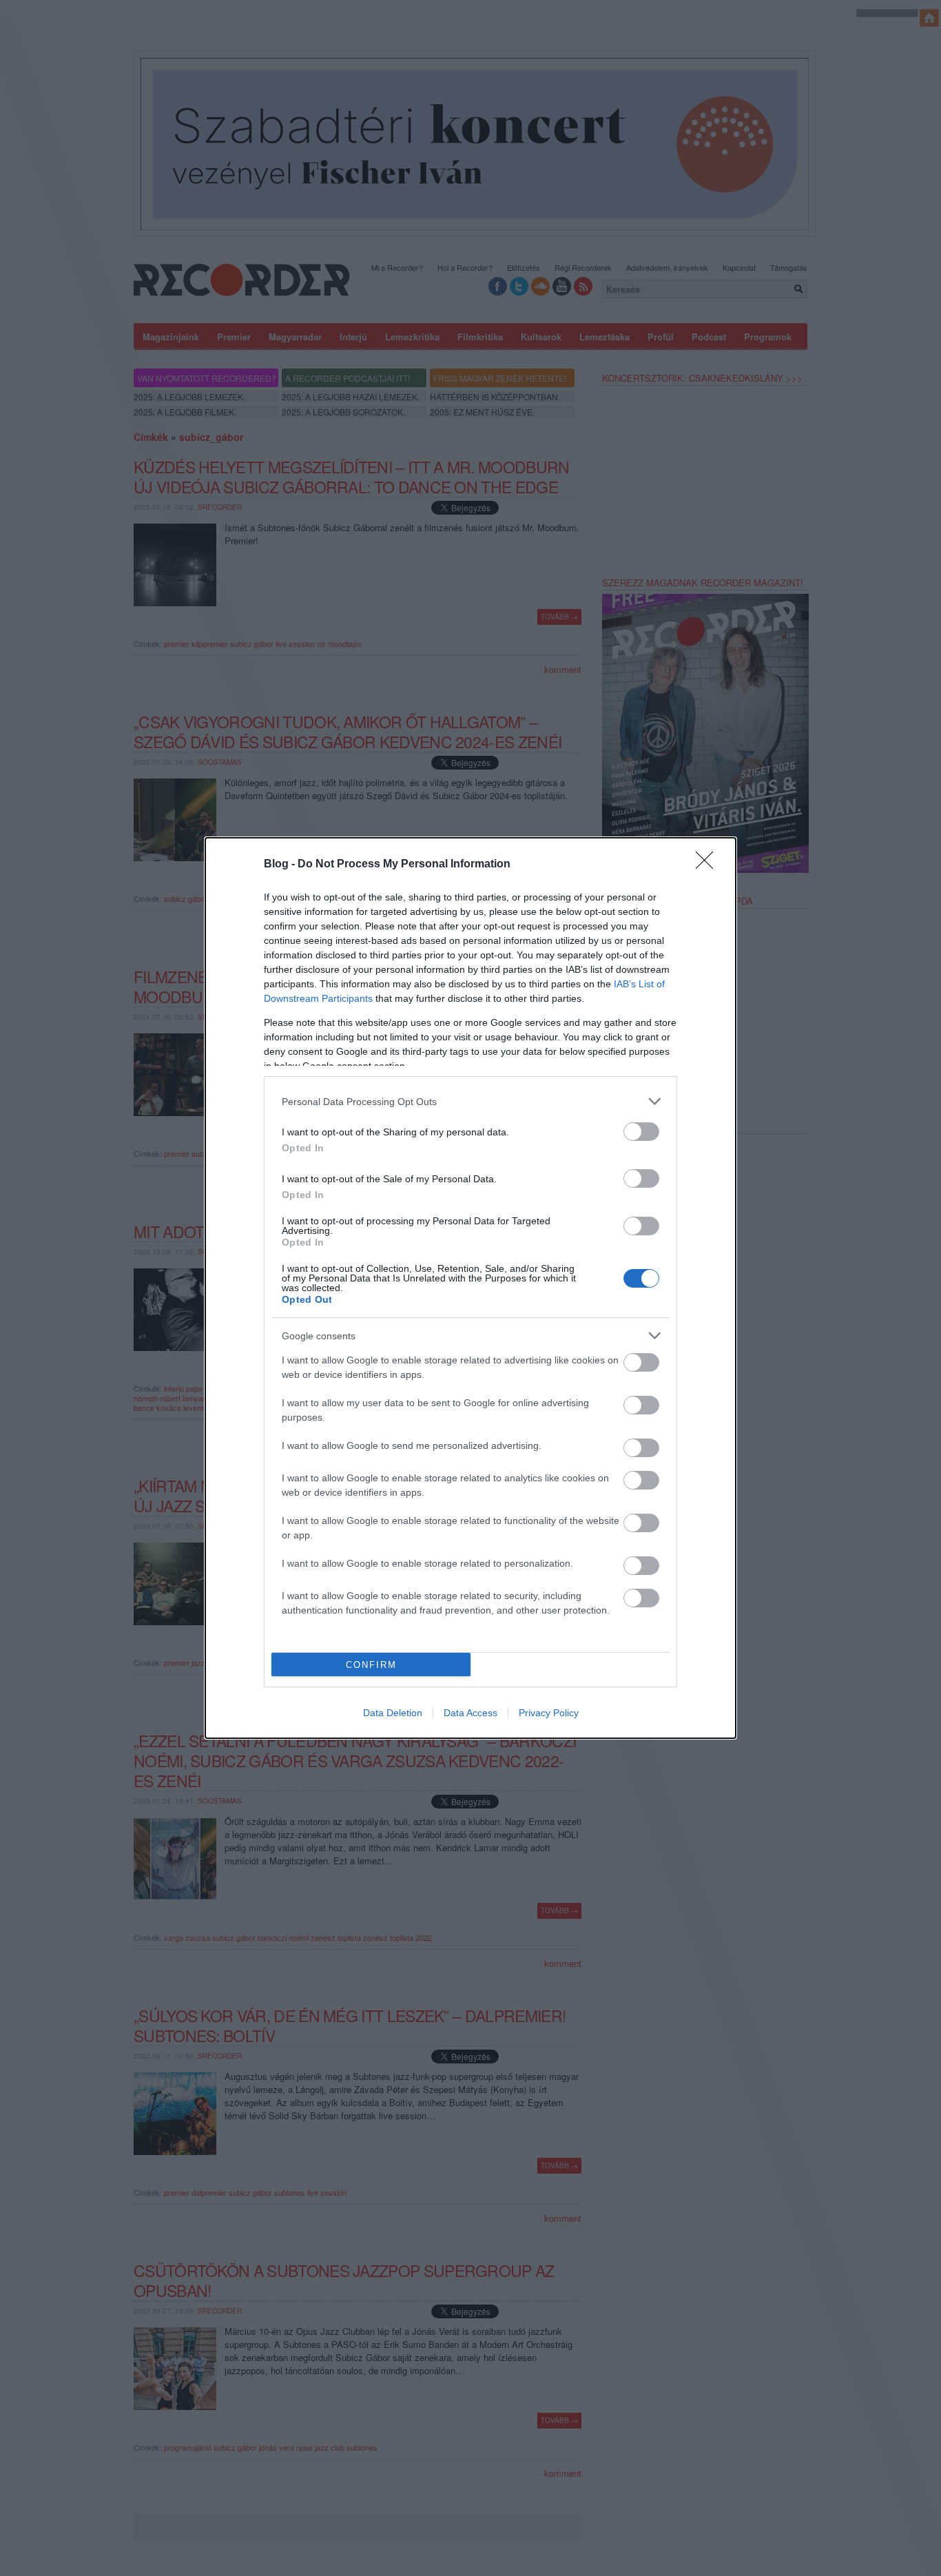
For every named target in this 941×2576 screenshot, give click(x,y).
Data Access (470, 1713)
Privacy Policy (549, 1713)
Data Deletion (393, 1713)
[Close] (709, 865)
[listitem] (470, 1101)
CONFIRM (371, 1665)
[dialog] (470, 1288)
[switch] (641, 1132)
